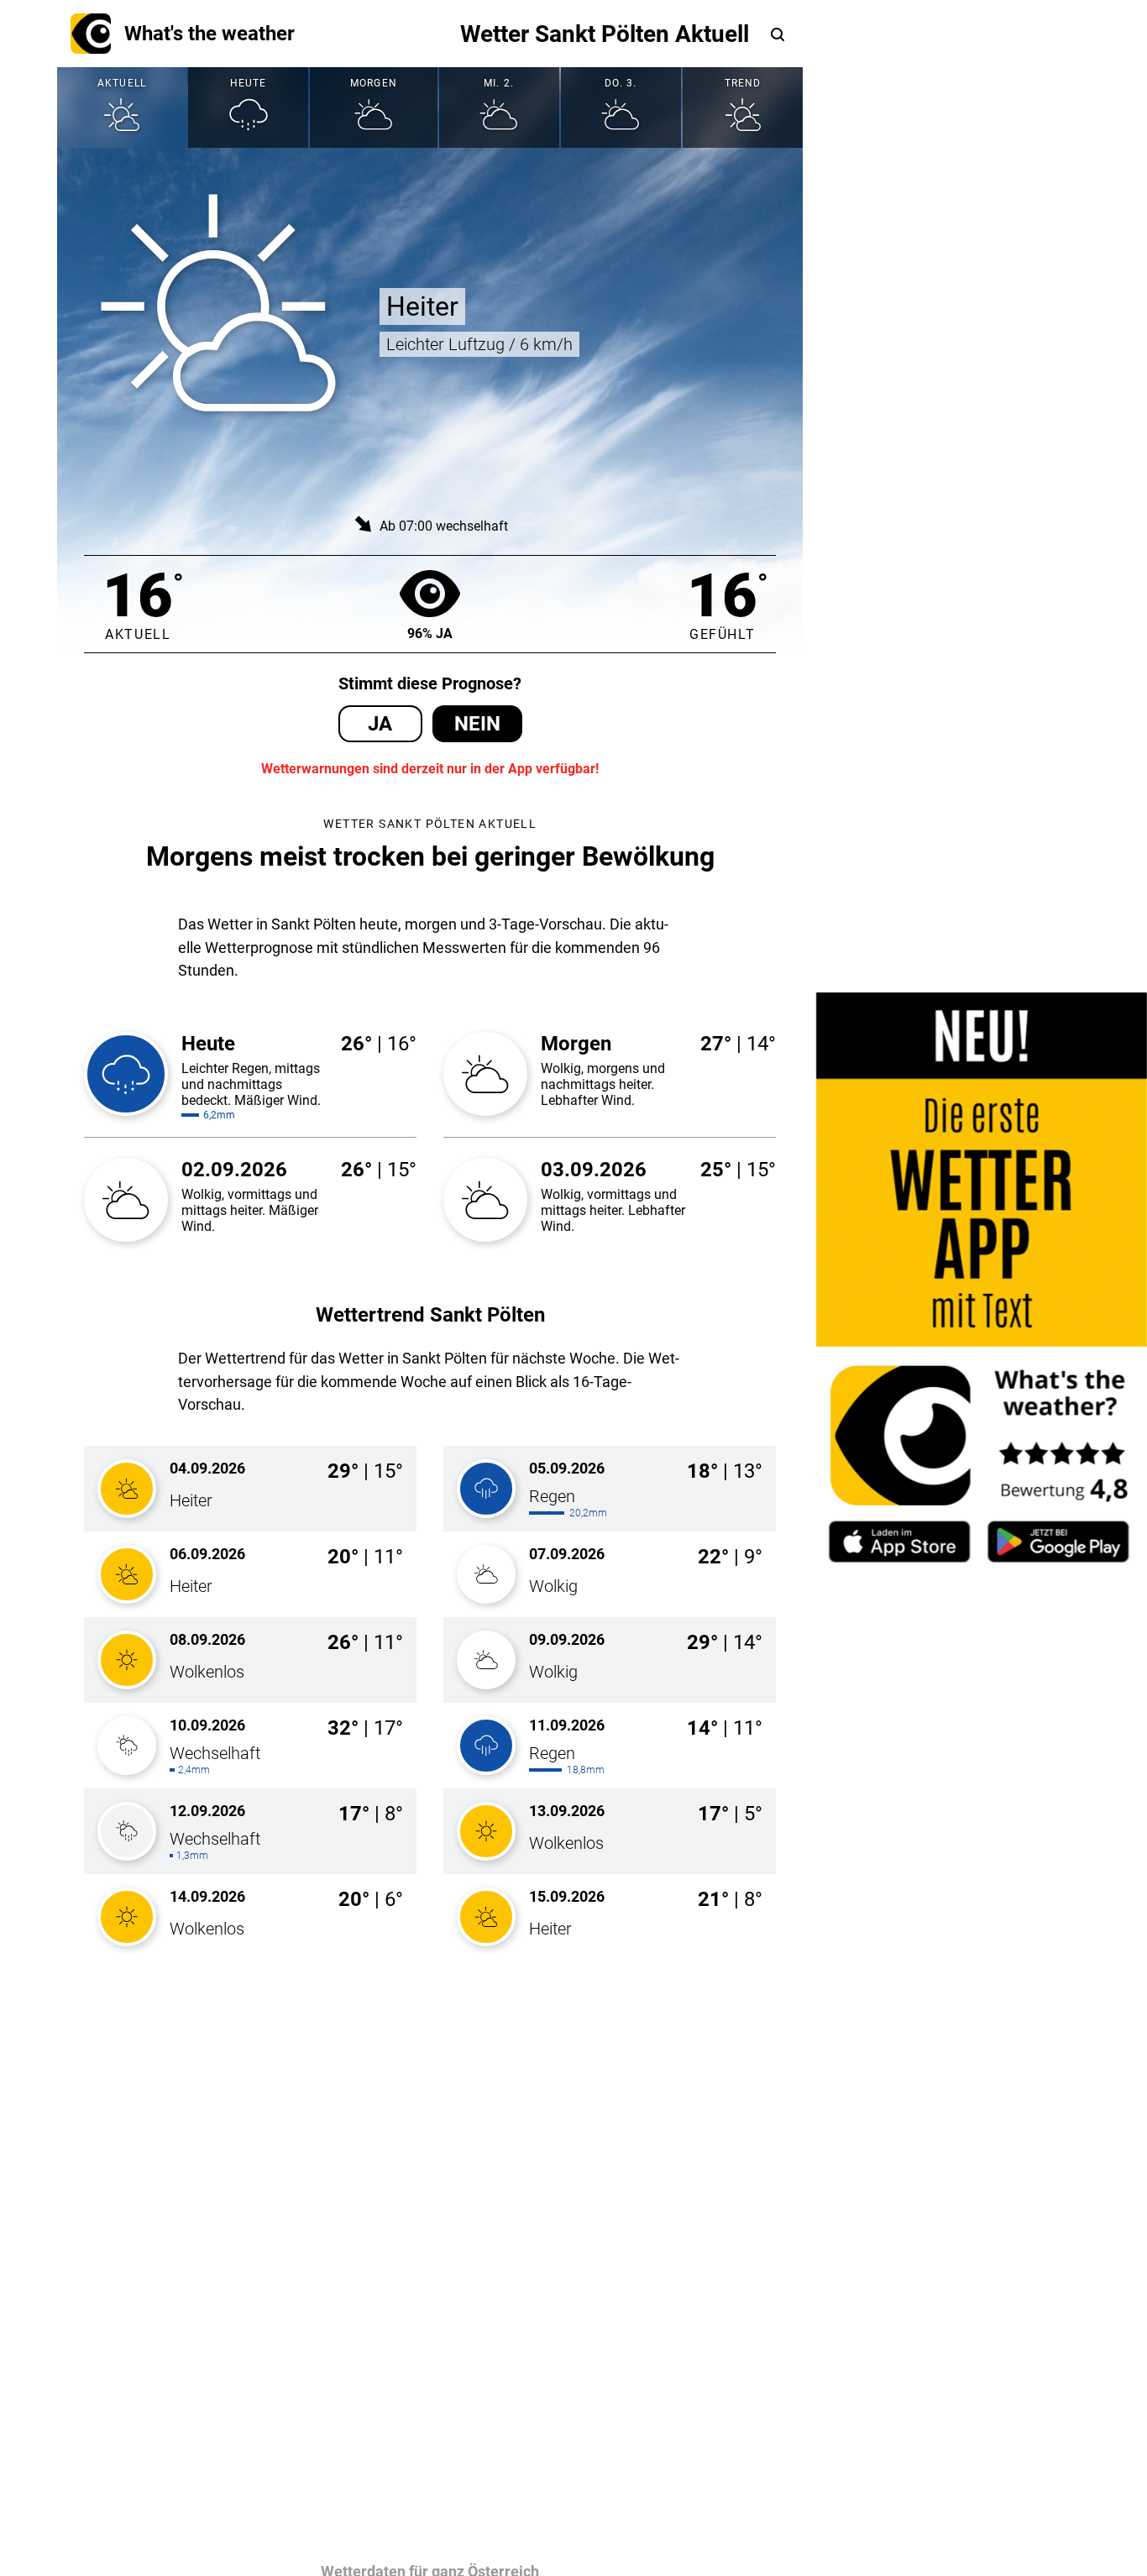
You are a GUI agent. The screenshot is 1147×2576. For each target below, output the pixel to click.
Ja (380, 724)
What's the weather (209, 34)
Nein (477, 724)
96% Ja (430, 634)
